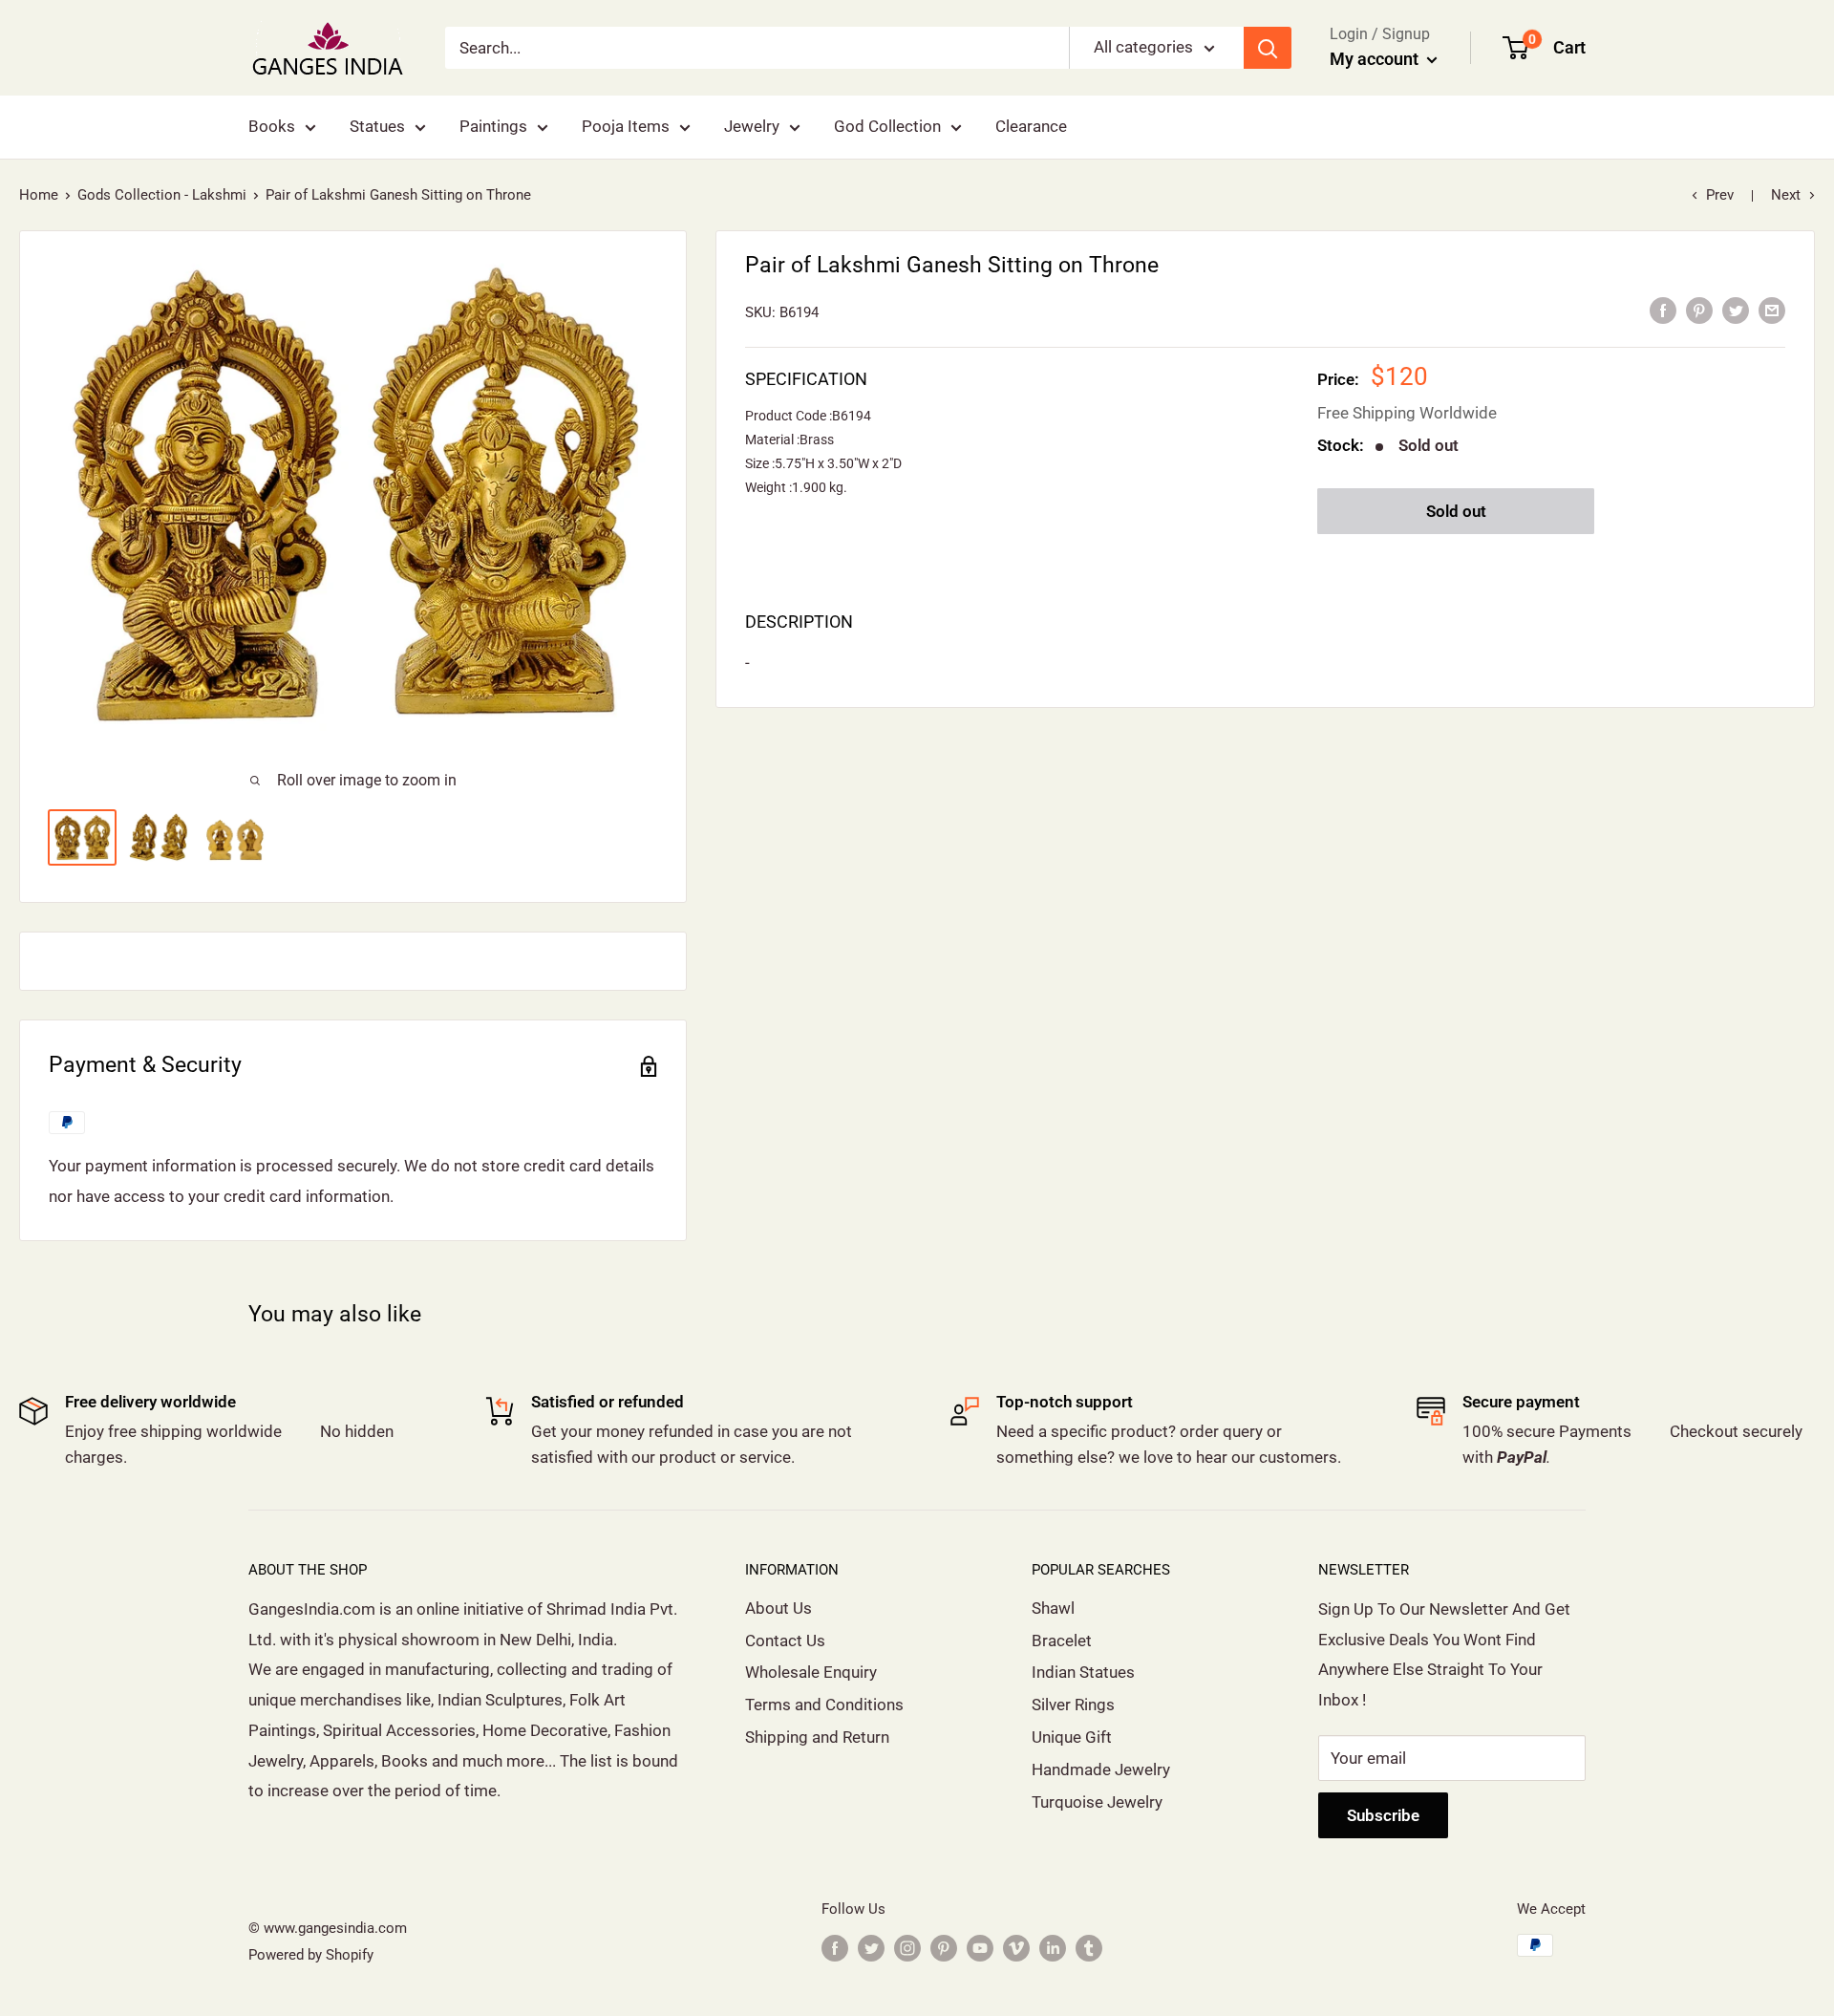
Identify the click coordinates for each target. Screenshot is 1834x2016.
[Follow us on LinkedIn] (1053, 1948)
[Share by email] (1772, 311)
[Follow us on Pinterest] (944, 1948)
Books (272, 126)
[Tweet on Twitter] (1736, 311)
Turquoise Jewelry (1097, 1802)
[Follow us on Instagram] (907, 1948)
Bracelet (1062, 1641)
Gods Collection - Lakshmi (162, 195)
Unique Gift (1072, 1737)
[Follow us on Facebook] (835, 1948)
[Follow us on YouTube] (980, 1948)
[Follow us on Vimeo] (1016, 1948)
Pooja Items (626, 126)
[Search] (1268, 48)
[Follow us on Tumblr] (1089, 1948)
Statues (377, 126)
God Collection (887, 126)
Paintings (493, 126)
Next (1786, 195)
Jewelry (752, 126)
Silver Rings (1073, 1705)
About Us (778, 1608)
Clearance (1031, 126)
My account (1376, 59)
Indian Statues (1083, 1672)
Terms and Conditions (824, 1705)
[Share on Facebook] (1663, 311)
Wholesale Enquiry (811, 1672)
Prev (1720, 195)
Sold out (1456, 511)
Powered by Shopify (311, 1955)
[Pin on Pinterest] (1699, 311)
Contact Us (785, 1641)
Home (39, 195)
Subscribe (1383, 1815)
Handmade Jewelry (1101, 1769)
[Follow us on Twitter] (871, 1948)
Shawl (1053, 1608)
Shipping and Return (817, 1737)
